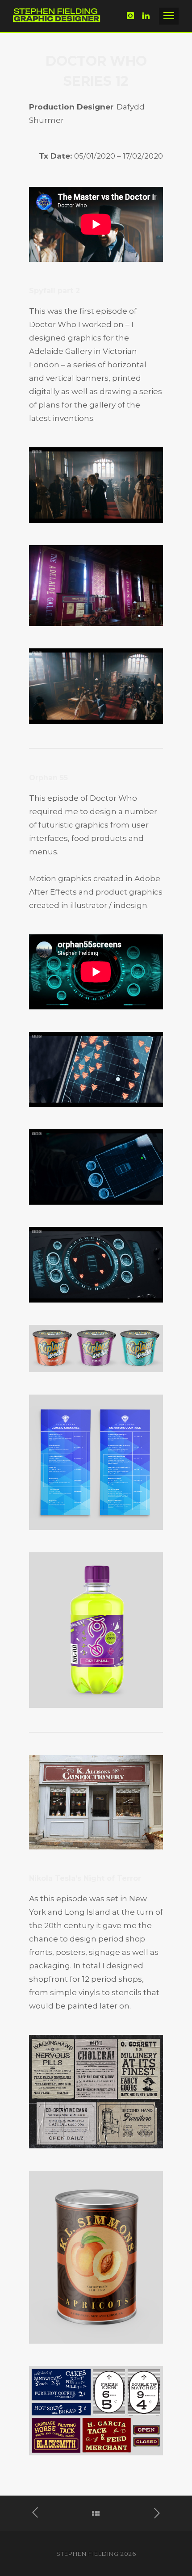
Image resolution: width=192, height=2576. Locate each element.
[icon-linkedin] (146, 16)
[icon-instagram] (133, 16)
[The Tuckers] (152, 2513)
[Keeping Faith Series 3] (40, 2513)
